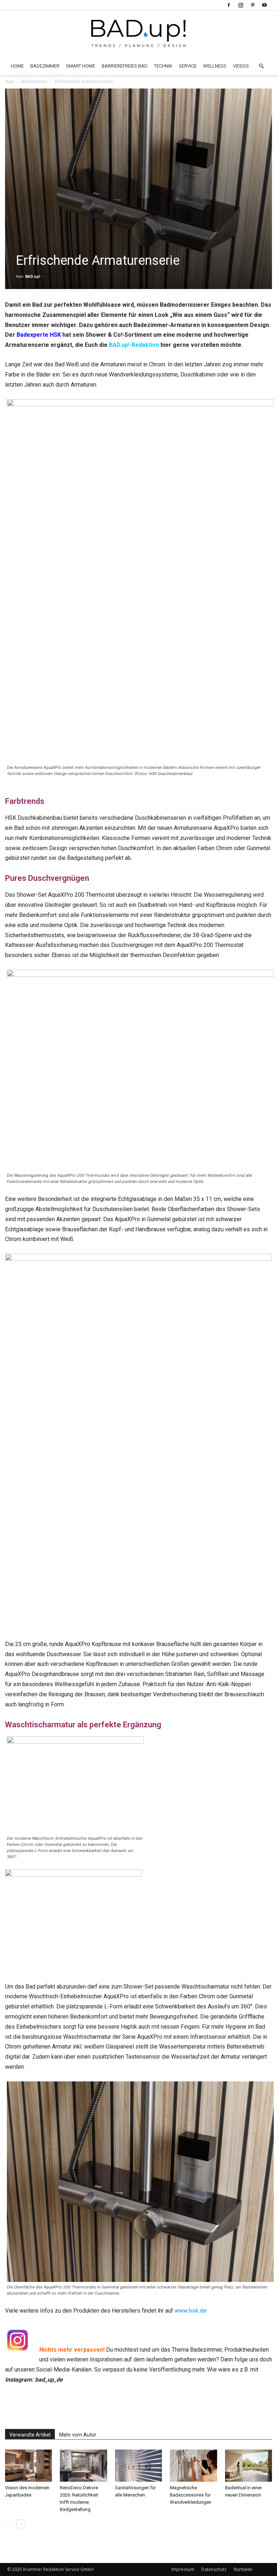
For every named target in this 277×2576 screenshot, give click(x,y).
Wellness (215, 66)
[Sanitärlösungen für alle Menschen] (138, 2466)
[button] (261, 66)
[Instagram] (241, 5)
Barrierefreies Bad (125, 66)
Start (10, 81)
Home (17, 66)
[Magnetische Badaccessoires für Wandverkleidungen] (193, 2466)
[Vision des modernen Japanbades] (28, 2466)
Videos (241, 66)
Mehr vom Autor (78, 2435)
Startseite (243, 2569)
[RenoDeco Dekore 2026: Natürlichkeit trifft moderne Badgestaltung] (83, 2466)
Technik (163, 66)
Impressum (183, 2569)
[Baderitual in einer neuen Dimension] (249, 2466)
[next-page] (21, 2524)
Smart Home (81, 66)
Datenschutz (214, 2569)
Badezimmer (45, 66)
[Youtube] (264, 5)
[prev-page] (10, 2524)
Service (188, 66)
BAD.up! (33, 277)
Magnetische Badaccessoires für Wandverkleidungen (191, 2495)
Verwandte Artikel (30, 2435)
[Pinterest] (252, 5)
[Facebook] (229, 5)
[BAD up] (138, 34)
